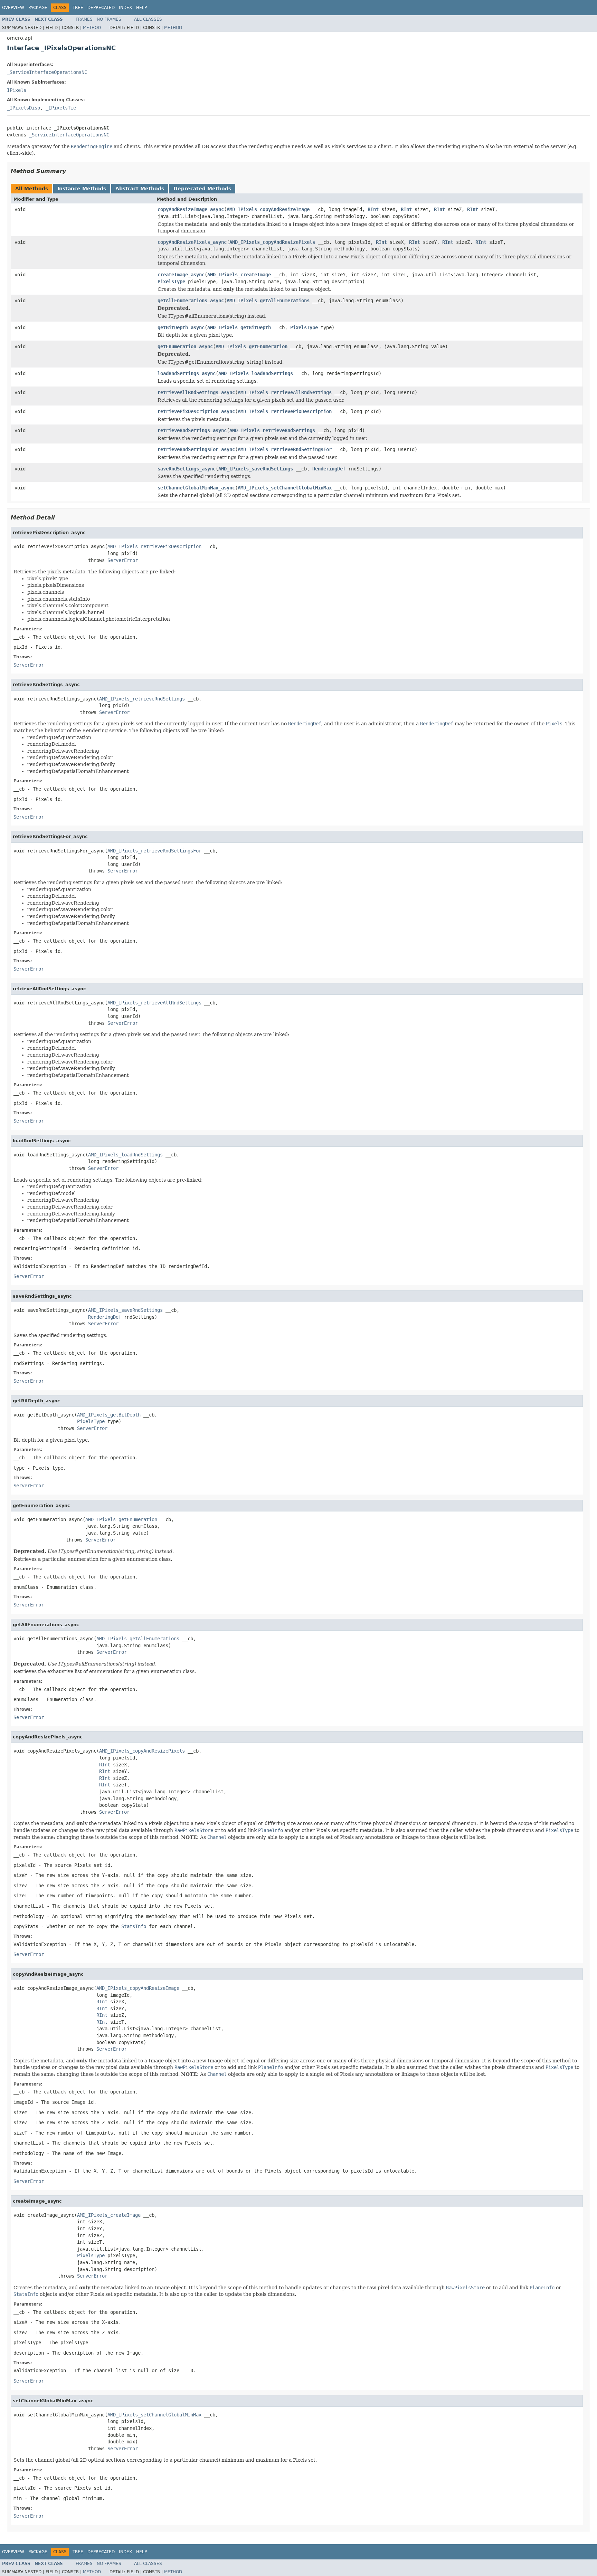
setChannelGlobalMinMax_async (196, 488)
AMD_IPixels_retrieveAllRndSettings (285, 392)
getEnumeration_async (185, 346)
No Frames (109, 19)
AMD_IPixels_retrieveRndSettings (272, 430)
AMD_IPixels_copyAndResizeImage (268, 209)
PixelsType (171, 282)
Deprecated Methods (202, 189)
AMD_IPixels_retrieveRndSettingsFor (285, 449)
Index (125, 8)
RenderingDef (329, 469)
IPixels (17, 90)
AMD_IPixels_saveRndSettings (256, 469)
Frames (84, 19)
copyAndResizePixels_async (192, 242)
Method (92, 28)
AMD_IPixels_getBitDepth (239, 327)
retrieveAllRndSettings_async (196, 392)
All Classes (148, 19)
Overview (13, 8)
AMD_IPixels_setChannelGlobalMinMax (285, 488)
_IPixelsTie (61, 108)
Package (38, 8)
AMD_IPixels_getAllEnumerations (268, 300)
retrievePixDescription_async (196, 411)
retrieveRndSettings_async (192, 430)
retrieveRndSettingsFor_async (196, 449)
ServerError (123, 560)
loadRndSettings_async (187, 373)
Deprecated (101, 8)
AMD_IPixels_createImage (239, 275)
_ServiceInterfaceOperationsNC (47, 72)
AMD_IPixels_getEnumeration (252, 346)
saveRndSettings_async (187, 469)
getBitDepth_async (181, 327)
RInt (373, 209)
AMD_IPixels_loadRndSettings (256, 373)
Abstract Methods (140, 189)
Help (141, 8)
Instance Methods (82, 189)
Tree (78, 8)
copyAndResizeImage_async (191, 209)
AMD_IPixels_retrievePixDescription (285, 411)
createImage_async (181, 275)
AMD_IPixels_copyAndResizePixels (272, 242)
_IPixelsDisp (23, 108)
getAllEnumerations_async (191, 300)
